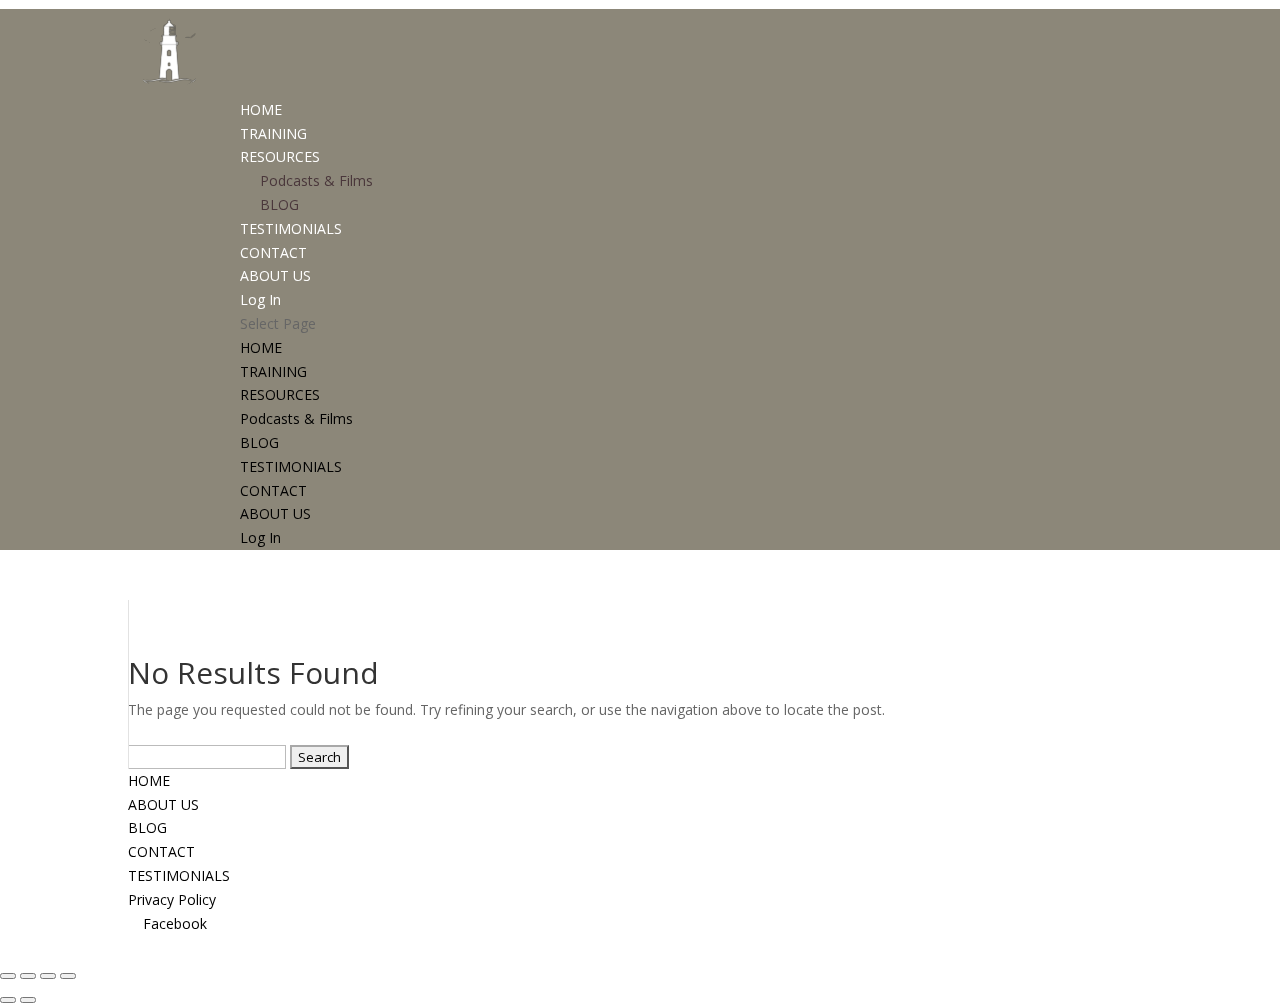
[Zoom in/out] (8, 976)
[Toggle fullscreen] (28, 976)
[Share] (48, 976)
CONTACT (273, 252)
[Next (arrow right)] (28, 1000)
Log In (260, 299)
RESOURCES (280, 156)
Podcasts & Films (316, 180)
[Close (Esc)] (68, 976)
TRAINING (273, 133)
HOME (261, 109)
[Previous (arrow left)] (8, 1000)
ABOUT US (275, 275)
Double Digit (860, 946)
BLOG (279, 204)
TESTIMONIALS (291, 228)
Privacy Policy (172, 899)
